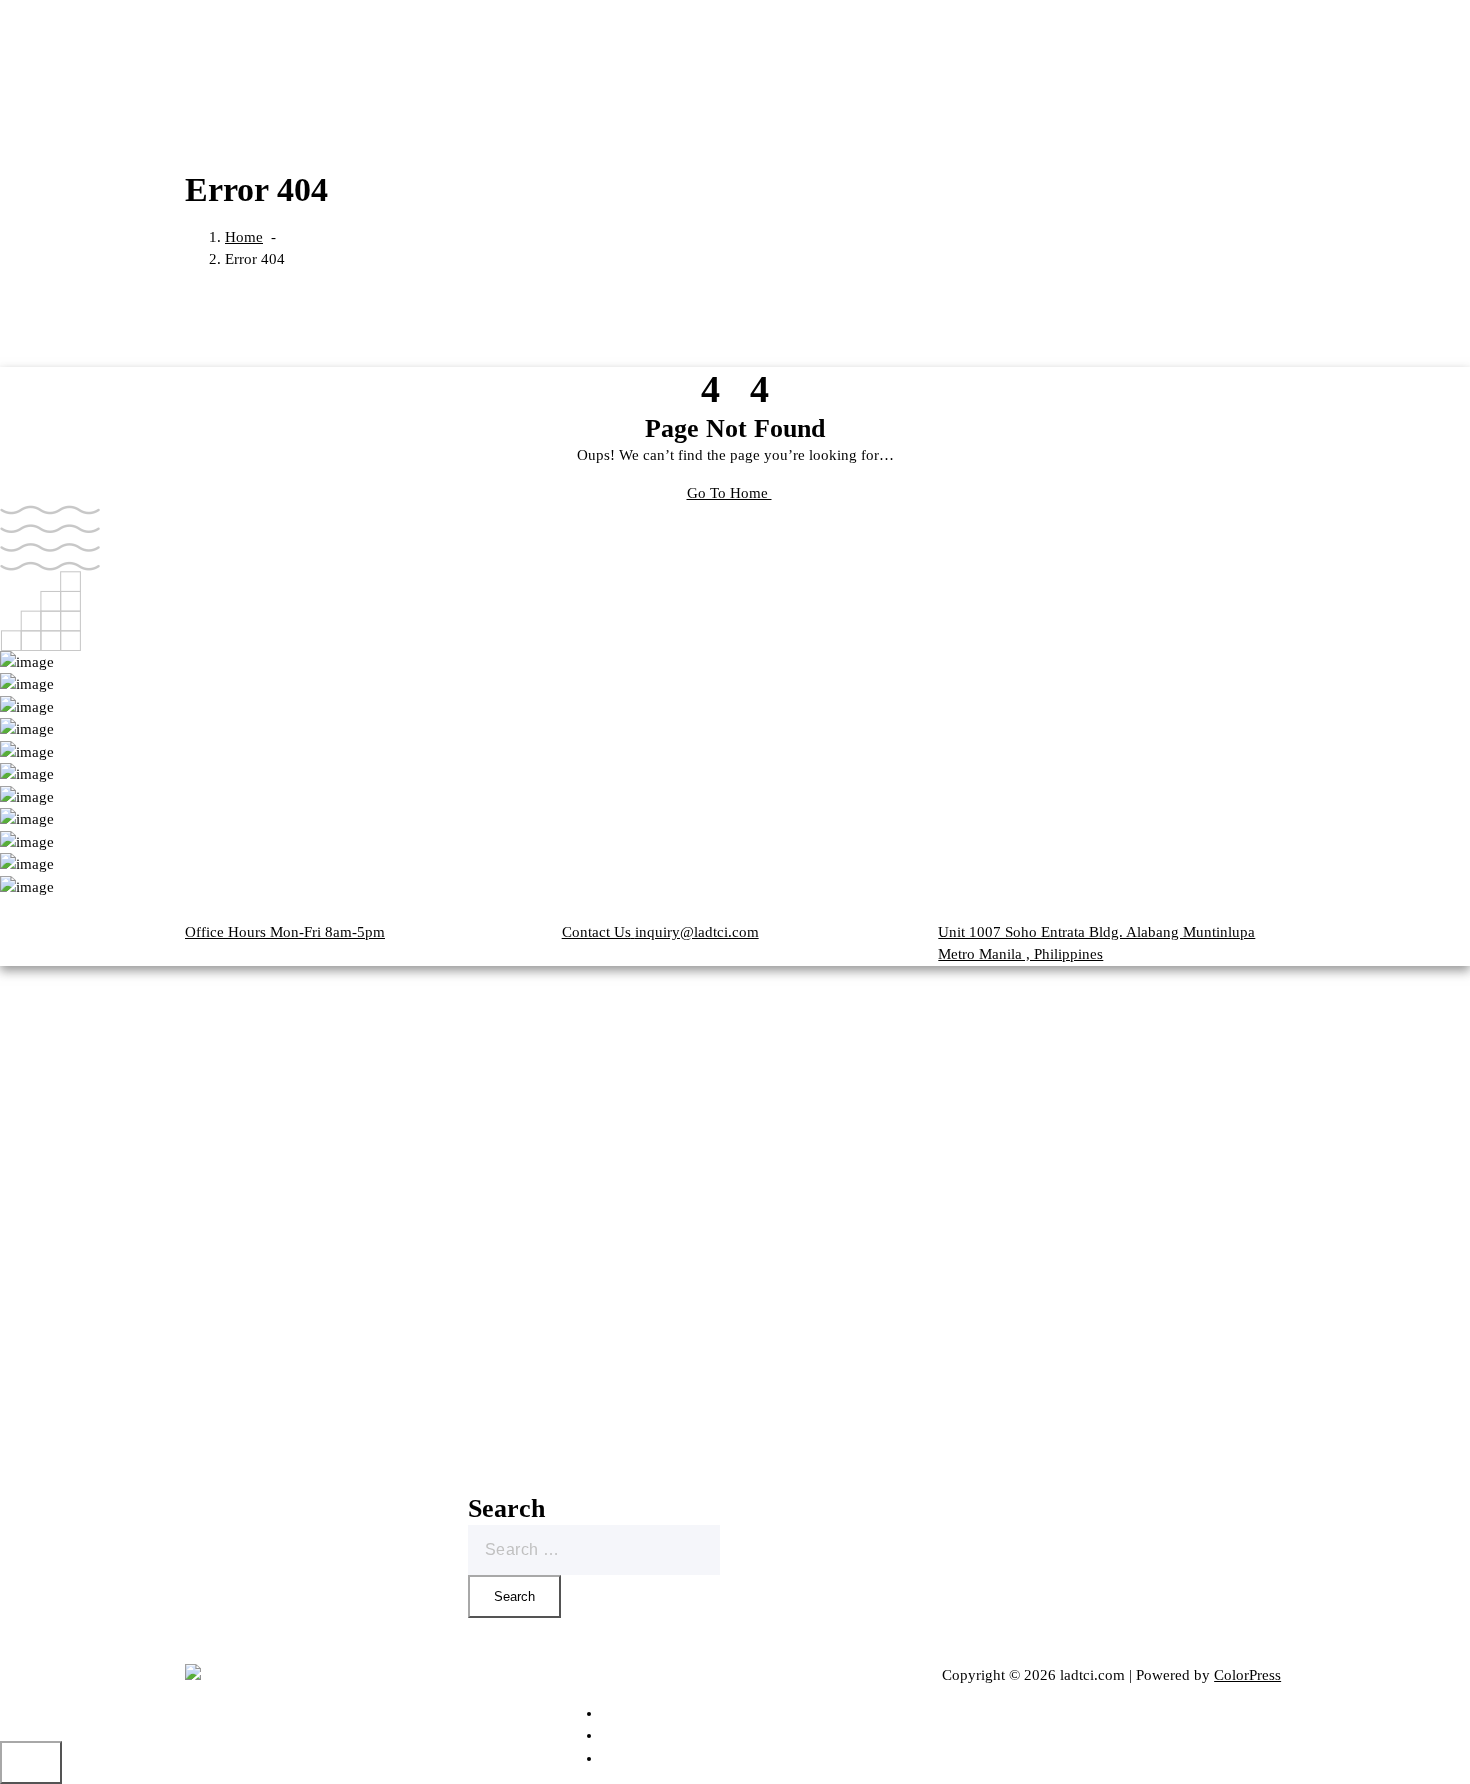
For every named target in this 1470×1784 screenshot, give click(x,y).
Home (244, 237)
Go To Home (729, 493)
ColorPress (1247, 1675)
